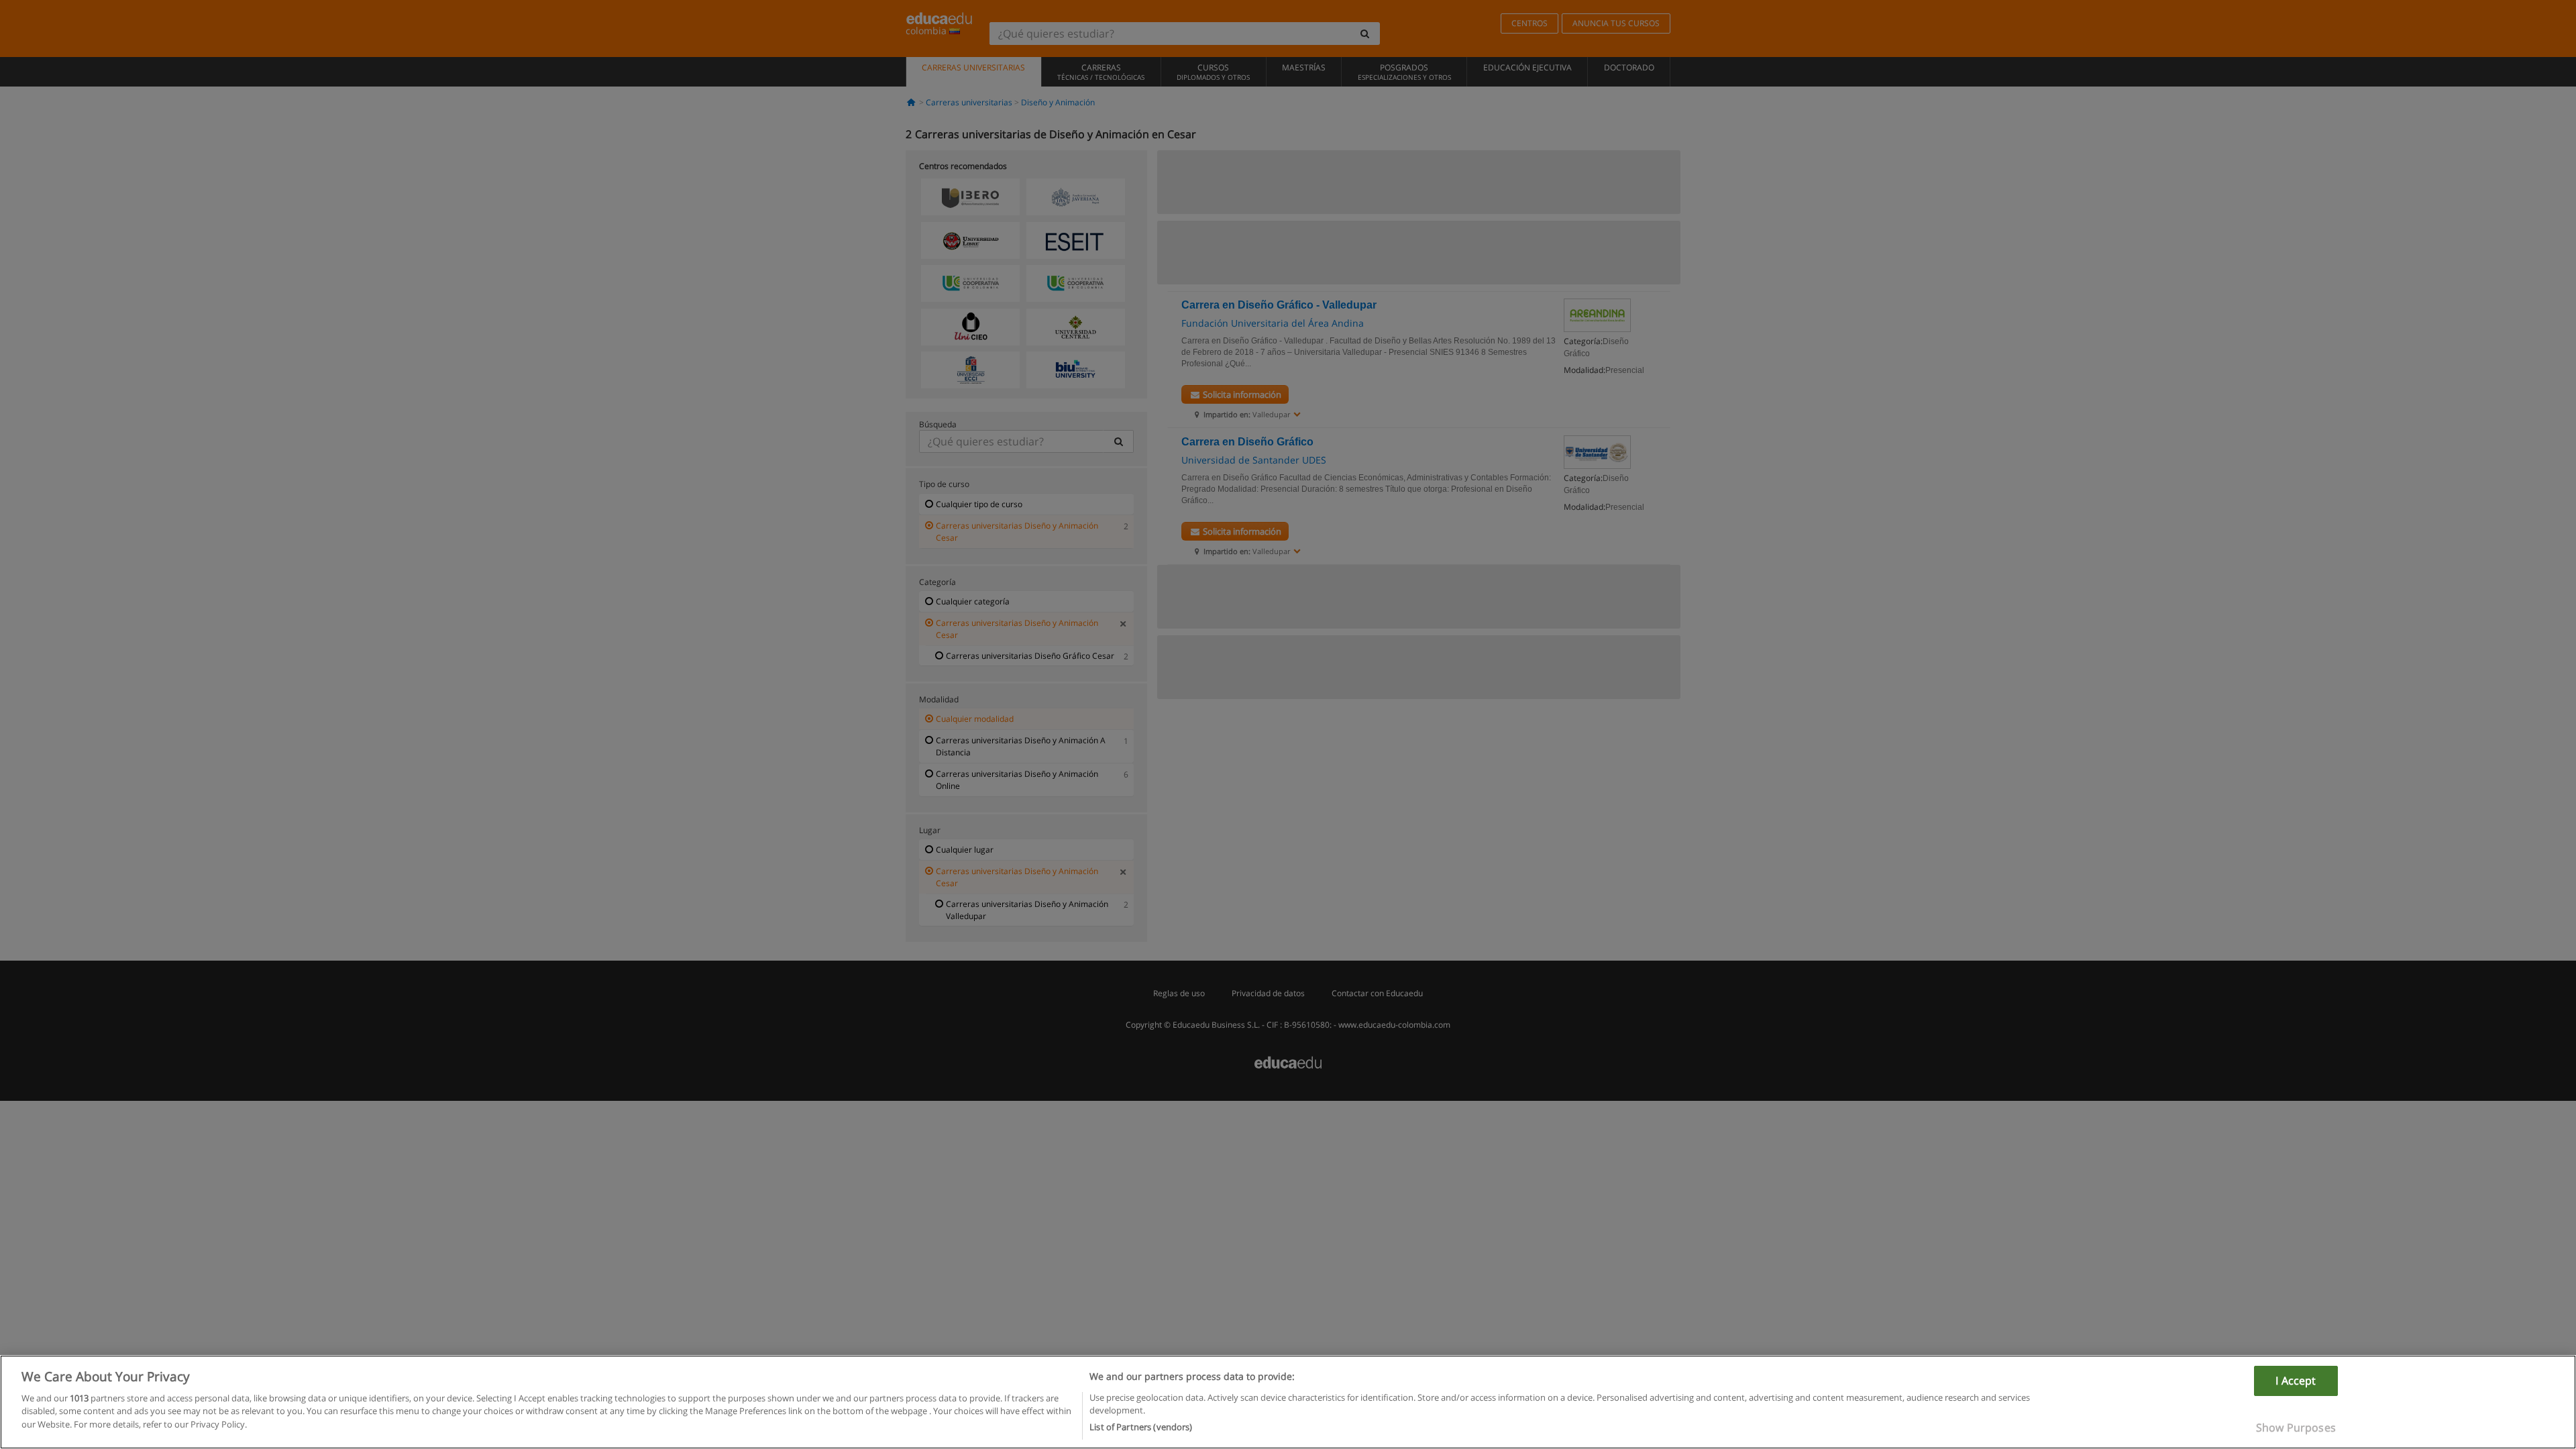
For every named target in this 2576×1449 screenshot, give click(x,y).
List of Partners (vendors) (1141, 1427)
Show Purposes (2296, 1428)
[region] (1288, 1402)
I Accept (2296, 1381)
